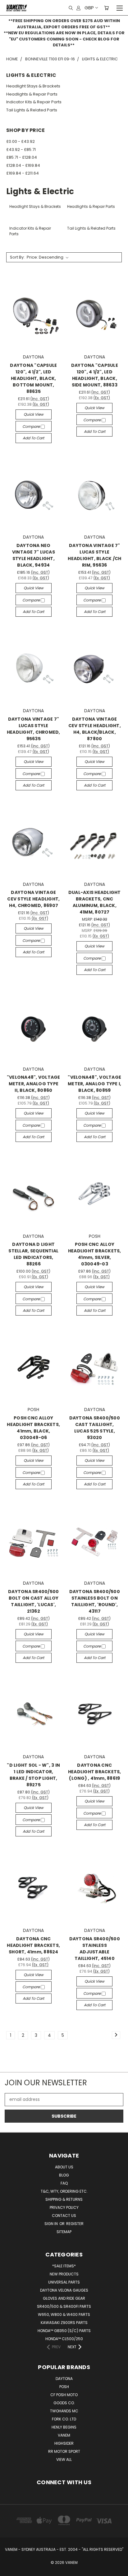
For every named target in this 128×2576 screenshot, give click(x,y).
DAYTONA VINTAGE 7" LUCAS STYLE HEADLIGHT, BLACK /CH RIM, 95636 (94, 555)
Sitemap (64, 2232)
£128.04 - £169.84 (23, 165)
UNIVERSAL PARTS (64, 2282)
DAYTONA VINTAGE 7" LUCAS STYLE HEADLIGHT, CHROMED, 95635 (34, 729)
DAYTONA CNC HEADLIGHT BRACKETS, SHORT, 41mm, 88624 (33, 1945)
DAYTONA (64, 2379)
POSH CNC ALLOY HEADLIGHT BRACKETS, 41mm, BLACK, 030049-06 (33, 1428)
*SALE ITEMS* (64, 2266)
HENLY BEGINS (64, 2427)
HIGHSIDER (64, 2443)
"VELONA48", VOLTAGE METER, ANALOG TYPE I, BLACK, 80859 (94, 1084)
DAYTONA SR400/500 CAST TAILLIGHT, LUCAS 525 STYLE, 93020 (95, 1428)
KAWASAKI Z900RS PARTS (64, 2323)
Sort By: (17, 257)
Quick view (34, 414)
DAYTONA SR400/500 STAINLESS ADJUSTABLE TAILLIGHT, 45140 (95, 1949)
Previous (10, 2570)
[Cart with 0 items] (106, 8)
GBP (89, 8)
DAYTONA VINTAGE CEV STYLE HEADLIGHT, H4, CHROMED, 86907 (33, 899)
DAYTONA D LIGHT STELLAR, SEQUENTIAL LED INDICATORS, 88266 (33, 1254)
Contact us (64, 2216)
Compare (32, 426)
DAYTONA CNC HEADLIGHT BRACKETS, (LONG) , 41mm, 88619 (95, 1772)
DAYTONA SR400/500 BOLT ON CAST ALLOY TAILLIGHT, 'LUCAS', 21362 (33, 1601)
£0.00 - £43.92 (21, 141)
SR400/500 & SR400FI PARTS (64, 2306)
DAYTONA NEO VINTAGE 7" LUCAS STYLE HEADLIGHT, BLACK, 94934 (34, 555)
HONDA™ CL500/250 (64, 2339)
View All (64, 2459)
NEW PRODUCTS (64, 2274)
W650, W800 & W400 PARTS (64, 2314)
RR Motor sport (64, 2451)
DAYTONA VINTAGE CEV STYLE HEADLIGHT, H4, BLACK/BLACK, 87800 (95, 729)
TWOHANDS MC (64, 2411)
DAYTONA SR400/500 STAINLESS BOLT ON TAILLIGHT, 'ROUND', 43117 (95, 1601)
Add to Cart (33, 438)
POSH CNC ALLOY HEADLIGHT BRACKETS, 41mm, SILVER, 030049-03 (95, 1254)
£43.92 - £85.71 (21, 150)
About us (64, 2167)
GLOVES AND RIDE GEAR (64, 2298)
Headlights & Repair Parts (32, 94)
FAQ (64, 2183)
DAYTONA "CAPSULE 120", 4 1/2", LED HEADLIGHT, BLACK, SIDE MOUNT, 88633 (95, 375)
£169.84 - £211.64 (23, 173)
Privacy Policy (64, 2207)
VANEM (64, 2435)
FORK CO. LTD (64, 2419)
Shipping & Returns (64, 2199)
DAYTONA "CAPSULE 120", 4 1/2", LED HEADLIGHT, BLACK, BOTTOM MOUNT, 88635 (33, 378)
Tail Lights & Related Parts (32, 110)
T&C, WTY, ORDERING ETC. (64, 2191)
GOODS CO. (64, 2403)
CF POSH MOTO (64, 2395)
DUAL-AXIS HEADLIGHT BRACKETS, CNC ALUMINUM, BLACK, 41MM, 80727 (95, 902)
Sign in (52, 2224)
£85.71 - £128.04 (22, 157)
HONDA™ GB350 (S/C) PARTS (64, 2331)
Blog (64, 2175)
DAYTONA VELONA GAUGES (64, 2290)
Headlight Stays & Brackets (33, 86)
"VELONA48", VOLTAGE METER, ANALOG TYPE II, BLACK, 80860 (34, 1084)
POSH (64, 2387)
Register (75, 2224)
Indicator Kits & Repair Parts (34, 102)
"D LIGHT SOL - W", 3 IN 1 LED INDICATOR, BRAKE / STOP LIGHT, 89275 (33, 1775)
